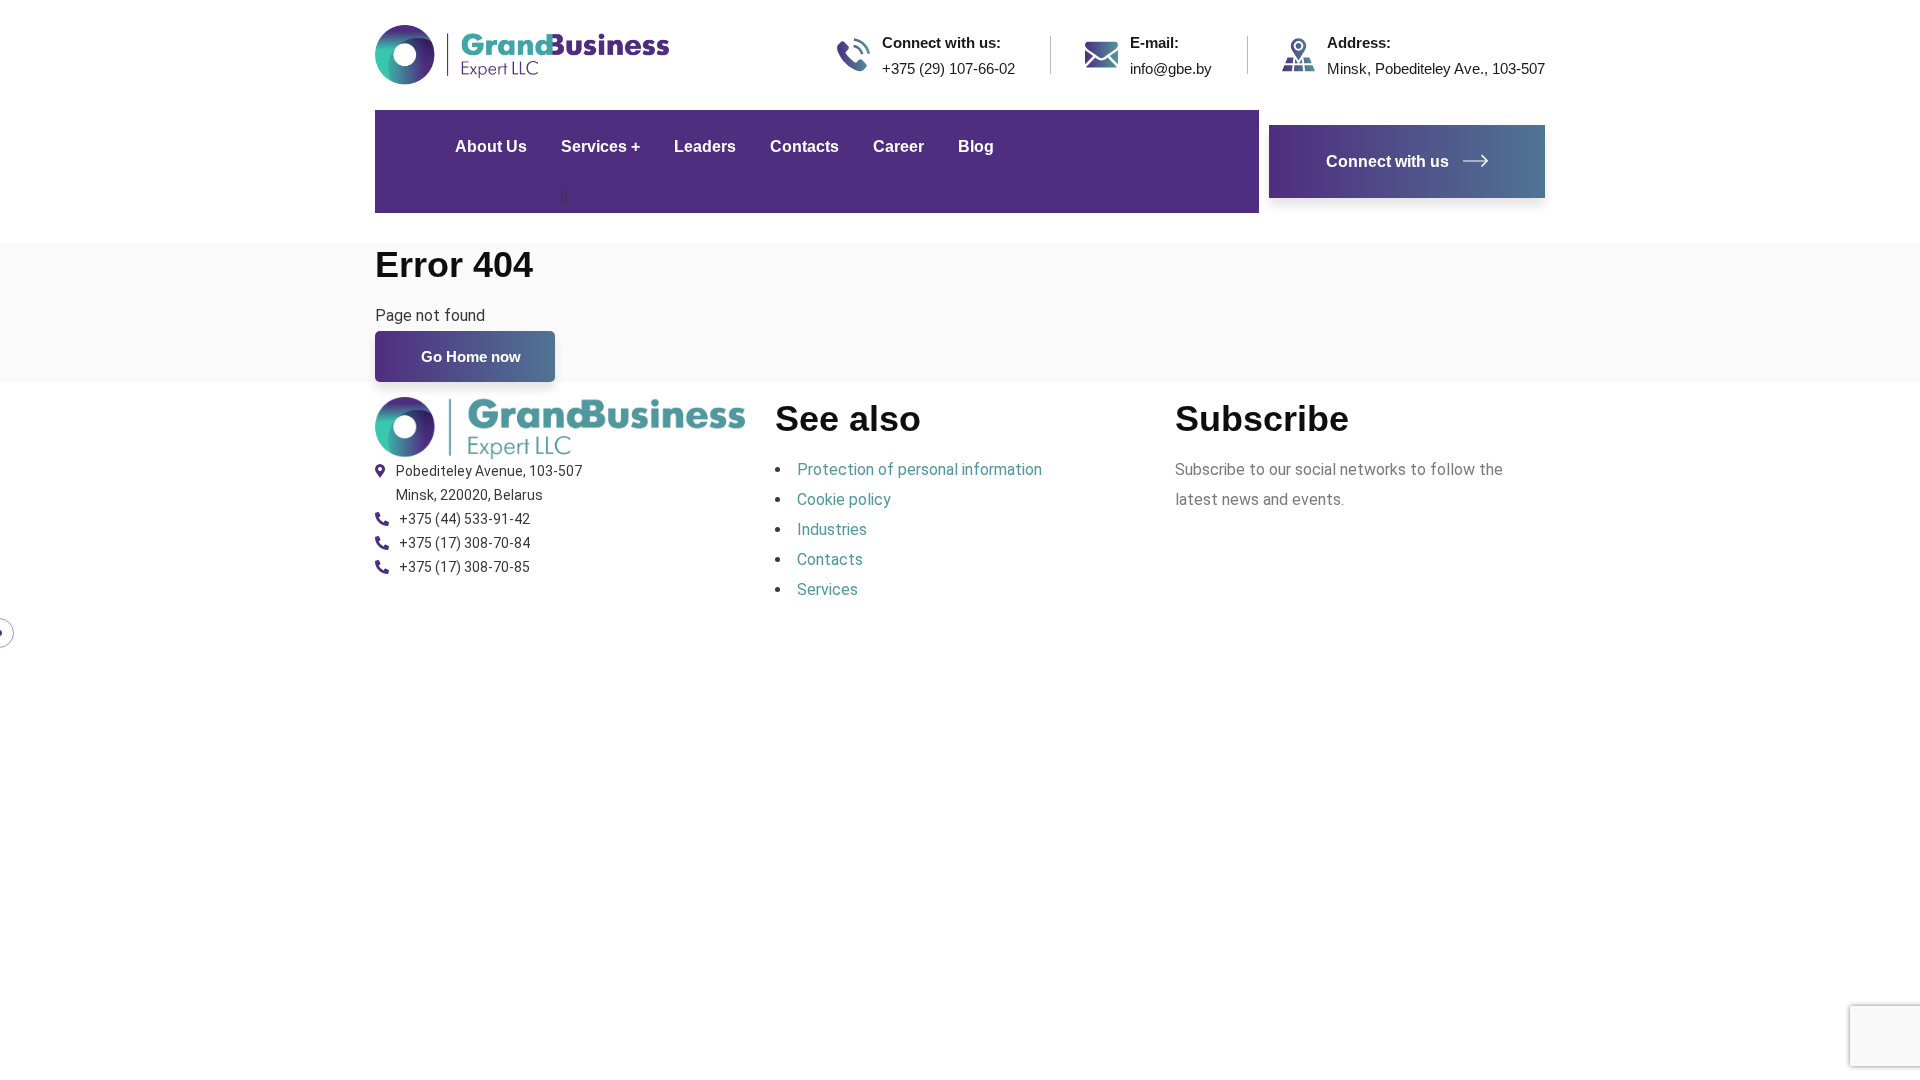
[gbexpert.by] (522, 53)
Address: (1359, 42)
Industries (832, 529)
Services (827, 589)
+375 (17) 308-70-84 (464, 543)
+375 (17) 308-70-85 (464, 567)
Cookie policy (844, 499)
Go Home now (469, 356)
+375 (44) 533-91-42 (464, 519)
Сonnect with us (1387, 161)
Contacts (830, 559)
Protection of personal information (919, 469)
